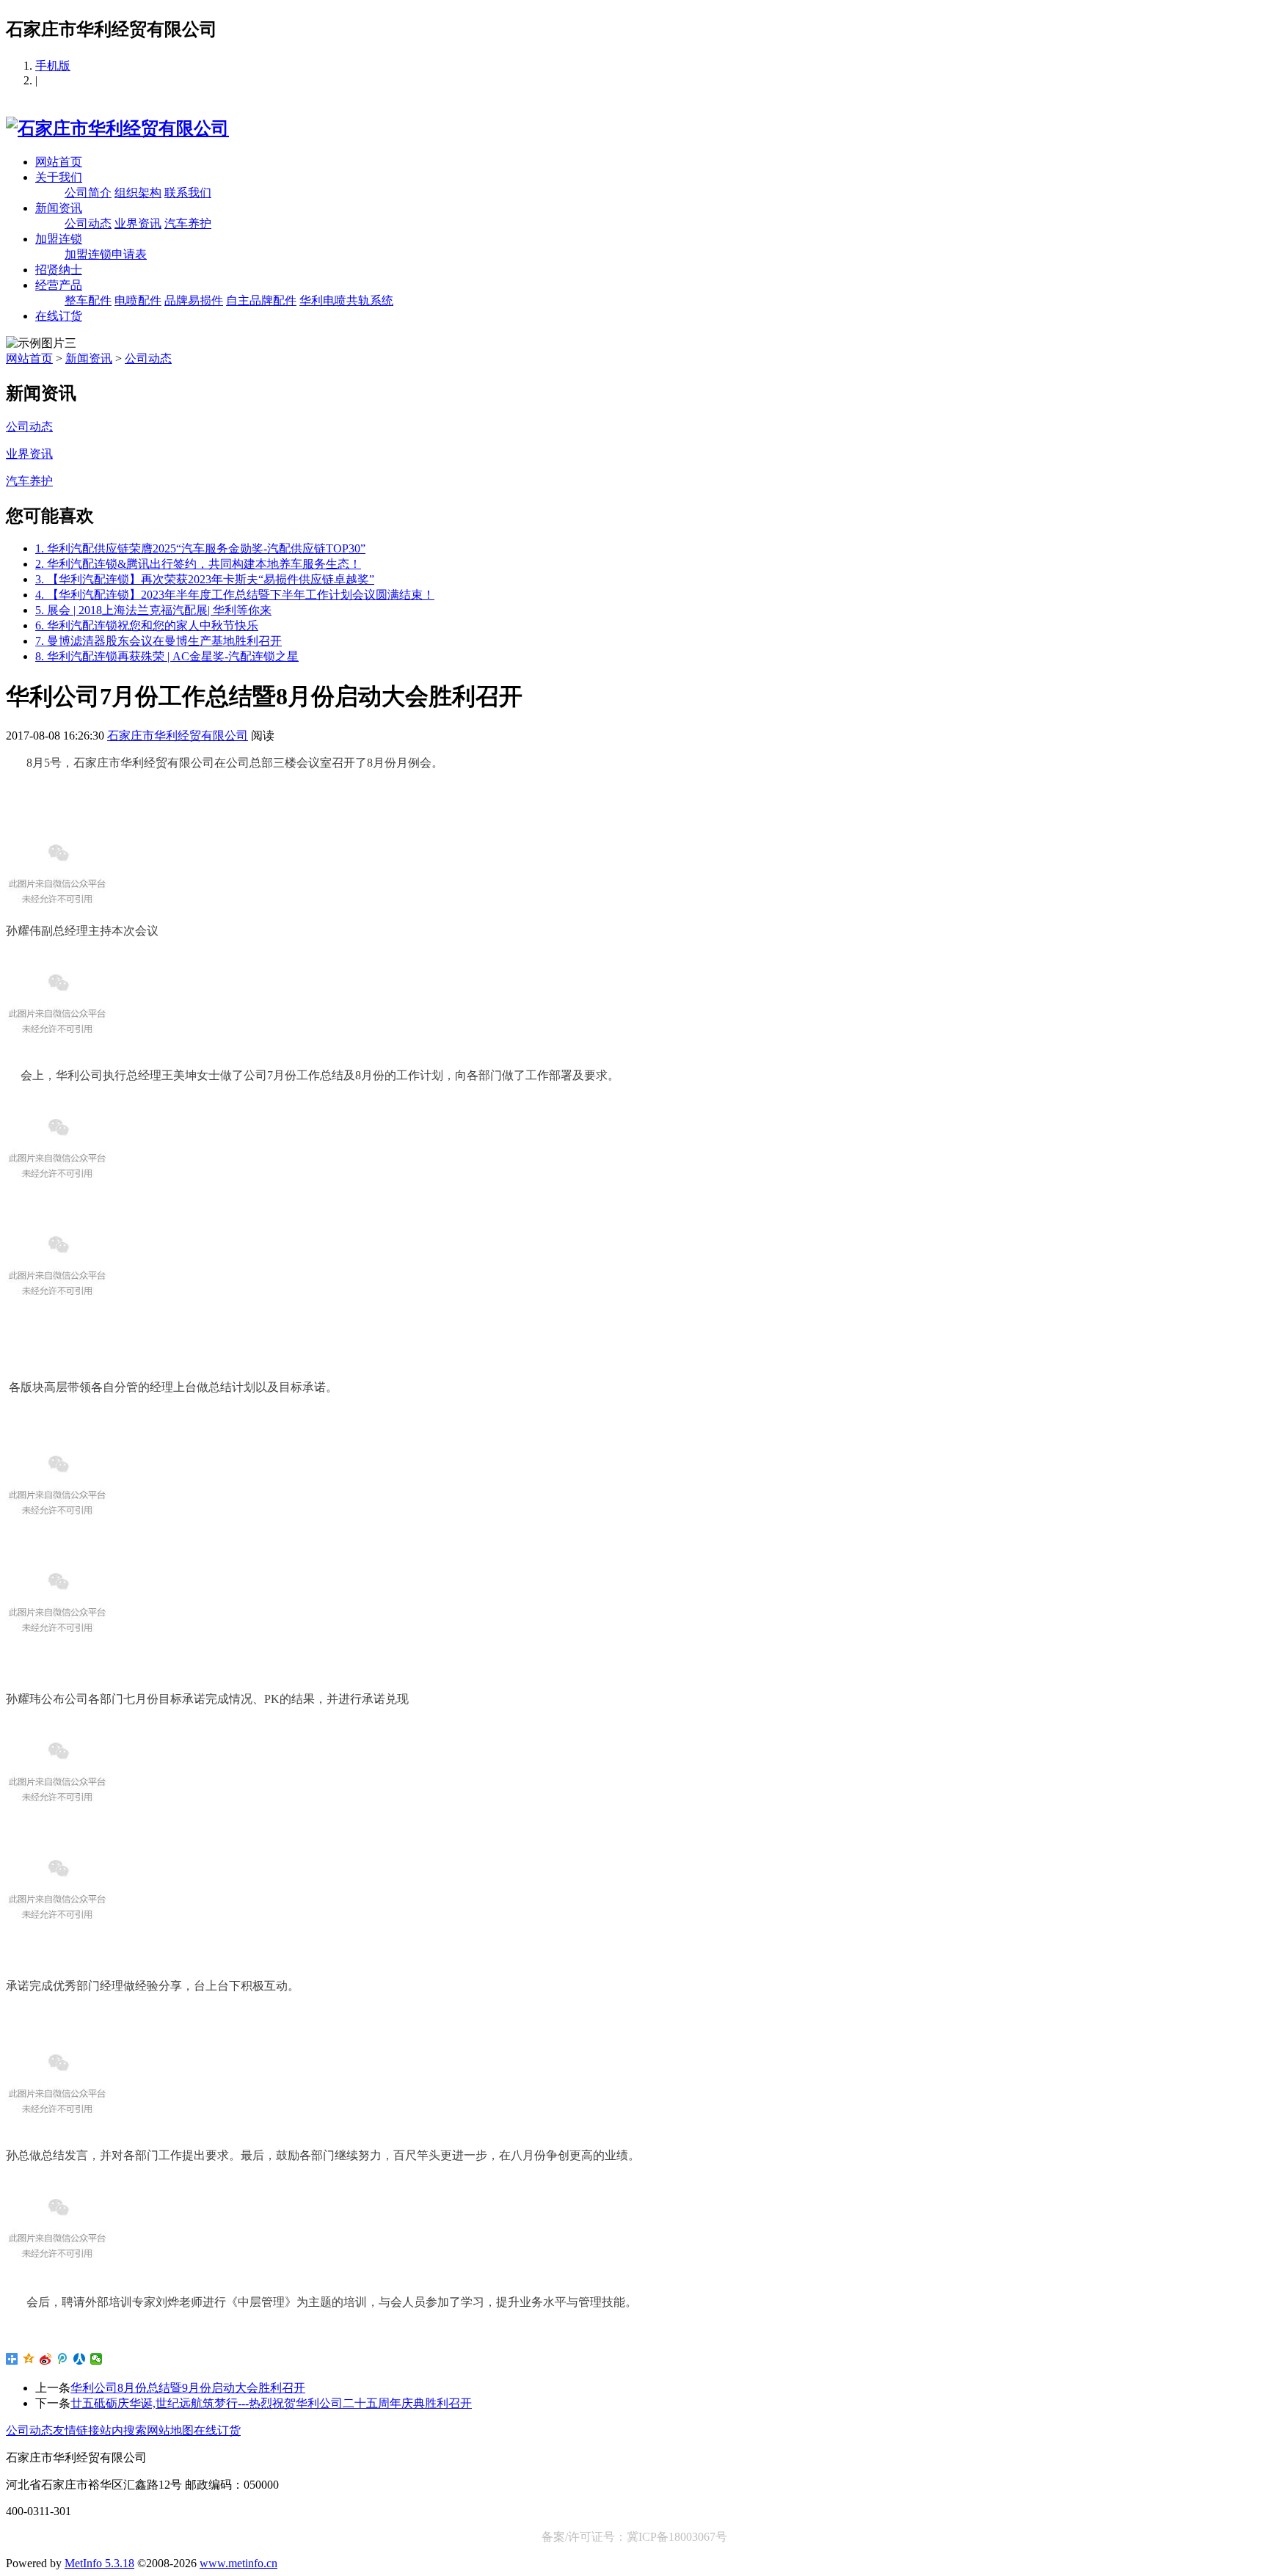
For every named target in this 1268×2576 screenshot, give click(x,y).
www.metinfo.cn (238, 2563)
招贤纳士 (59, 270)
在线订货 (59, 316)
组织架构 (138, 193)
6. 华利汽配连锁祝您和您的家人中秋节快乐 (147, 625)
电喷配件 (138, 300)
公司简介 (88, 193)
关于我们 (59, 177)
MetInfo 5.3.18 (99, 2563)
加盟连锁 (59, 239)
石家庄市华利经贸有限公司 (178, 736)
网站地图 (170, 2430)
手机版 (53, 66)
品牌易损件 (194, 300)
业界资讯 (138, 223)
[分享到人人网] (80, 2359)
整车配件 (88, 300)
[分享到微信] (96, 2359)
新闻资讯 (59, 208)
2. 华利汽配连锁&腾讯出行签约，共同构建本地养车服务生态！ (198, 564)
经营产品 (59, 285)
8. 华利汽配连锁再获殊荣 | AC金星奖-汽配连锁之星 (167, 656)
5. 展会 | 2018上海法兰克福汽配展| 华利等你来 (153, 610)
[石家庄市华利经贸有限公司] (117, 128)
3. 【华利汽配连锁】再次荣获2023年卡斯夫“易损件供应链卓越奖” (205, 579)
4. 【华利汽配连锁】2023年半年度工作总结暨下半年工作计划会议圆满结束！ (235, 595)
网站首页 (59, 162)
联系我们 (188, 193)
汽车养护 (188, 223)
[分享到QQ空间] (29, 2359)
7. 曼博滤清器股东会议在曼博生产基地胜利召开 (158, 641)
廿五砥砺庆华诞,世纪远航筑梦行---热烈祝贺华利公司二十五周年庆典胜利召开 (271, 2403)
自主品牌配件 (261, 300)
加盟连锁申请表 (106, 254)
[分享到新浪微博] (46, 2359)
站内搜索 (123, 2430)
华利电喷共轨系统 (346, 300)
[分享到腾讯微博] (63, 2359)
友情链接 (76, 2430)
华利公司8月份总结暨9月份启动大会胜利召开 (188, 2388)
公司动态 (88, 223)
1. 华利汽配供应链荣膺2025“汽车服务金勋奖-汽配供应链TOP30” (200, 548)
